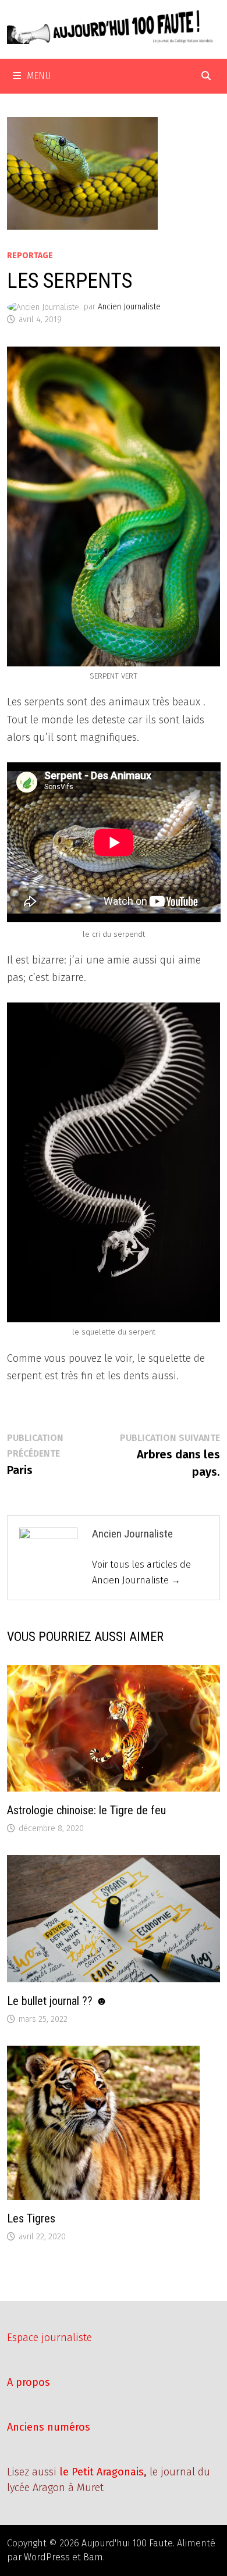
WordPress (47, 2557)
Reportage (30, 256)
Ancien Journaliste (129, 307)
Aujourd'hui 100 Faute (127, 2543)
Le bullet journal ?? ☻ (57, 2001)
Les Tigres (31, 2218)
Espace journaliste (49, 2338)
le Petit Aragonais (102, 2472)
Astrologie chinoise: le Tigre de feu (86, 1810)
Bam (93, 2557)
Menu (39, 76)
